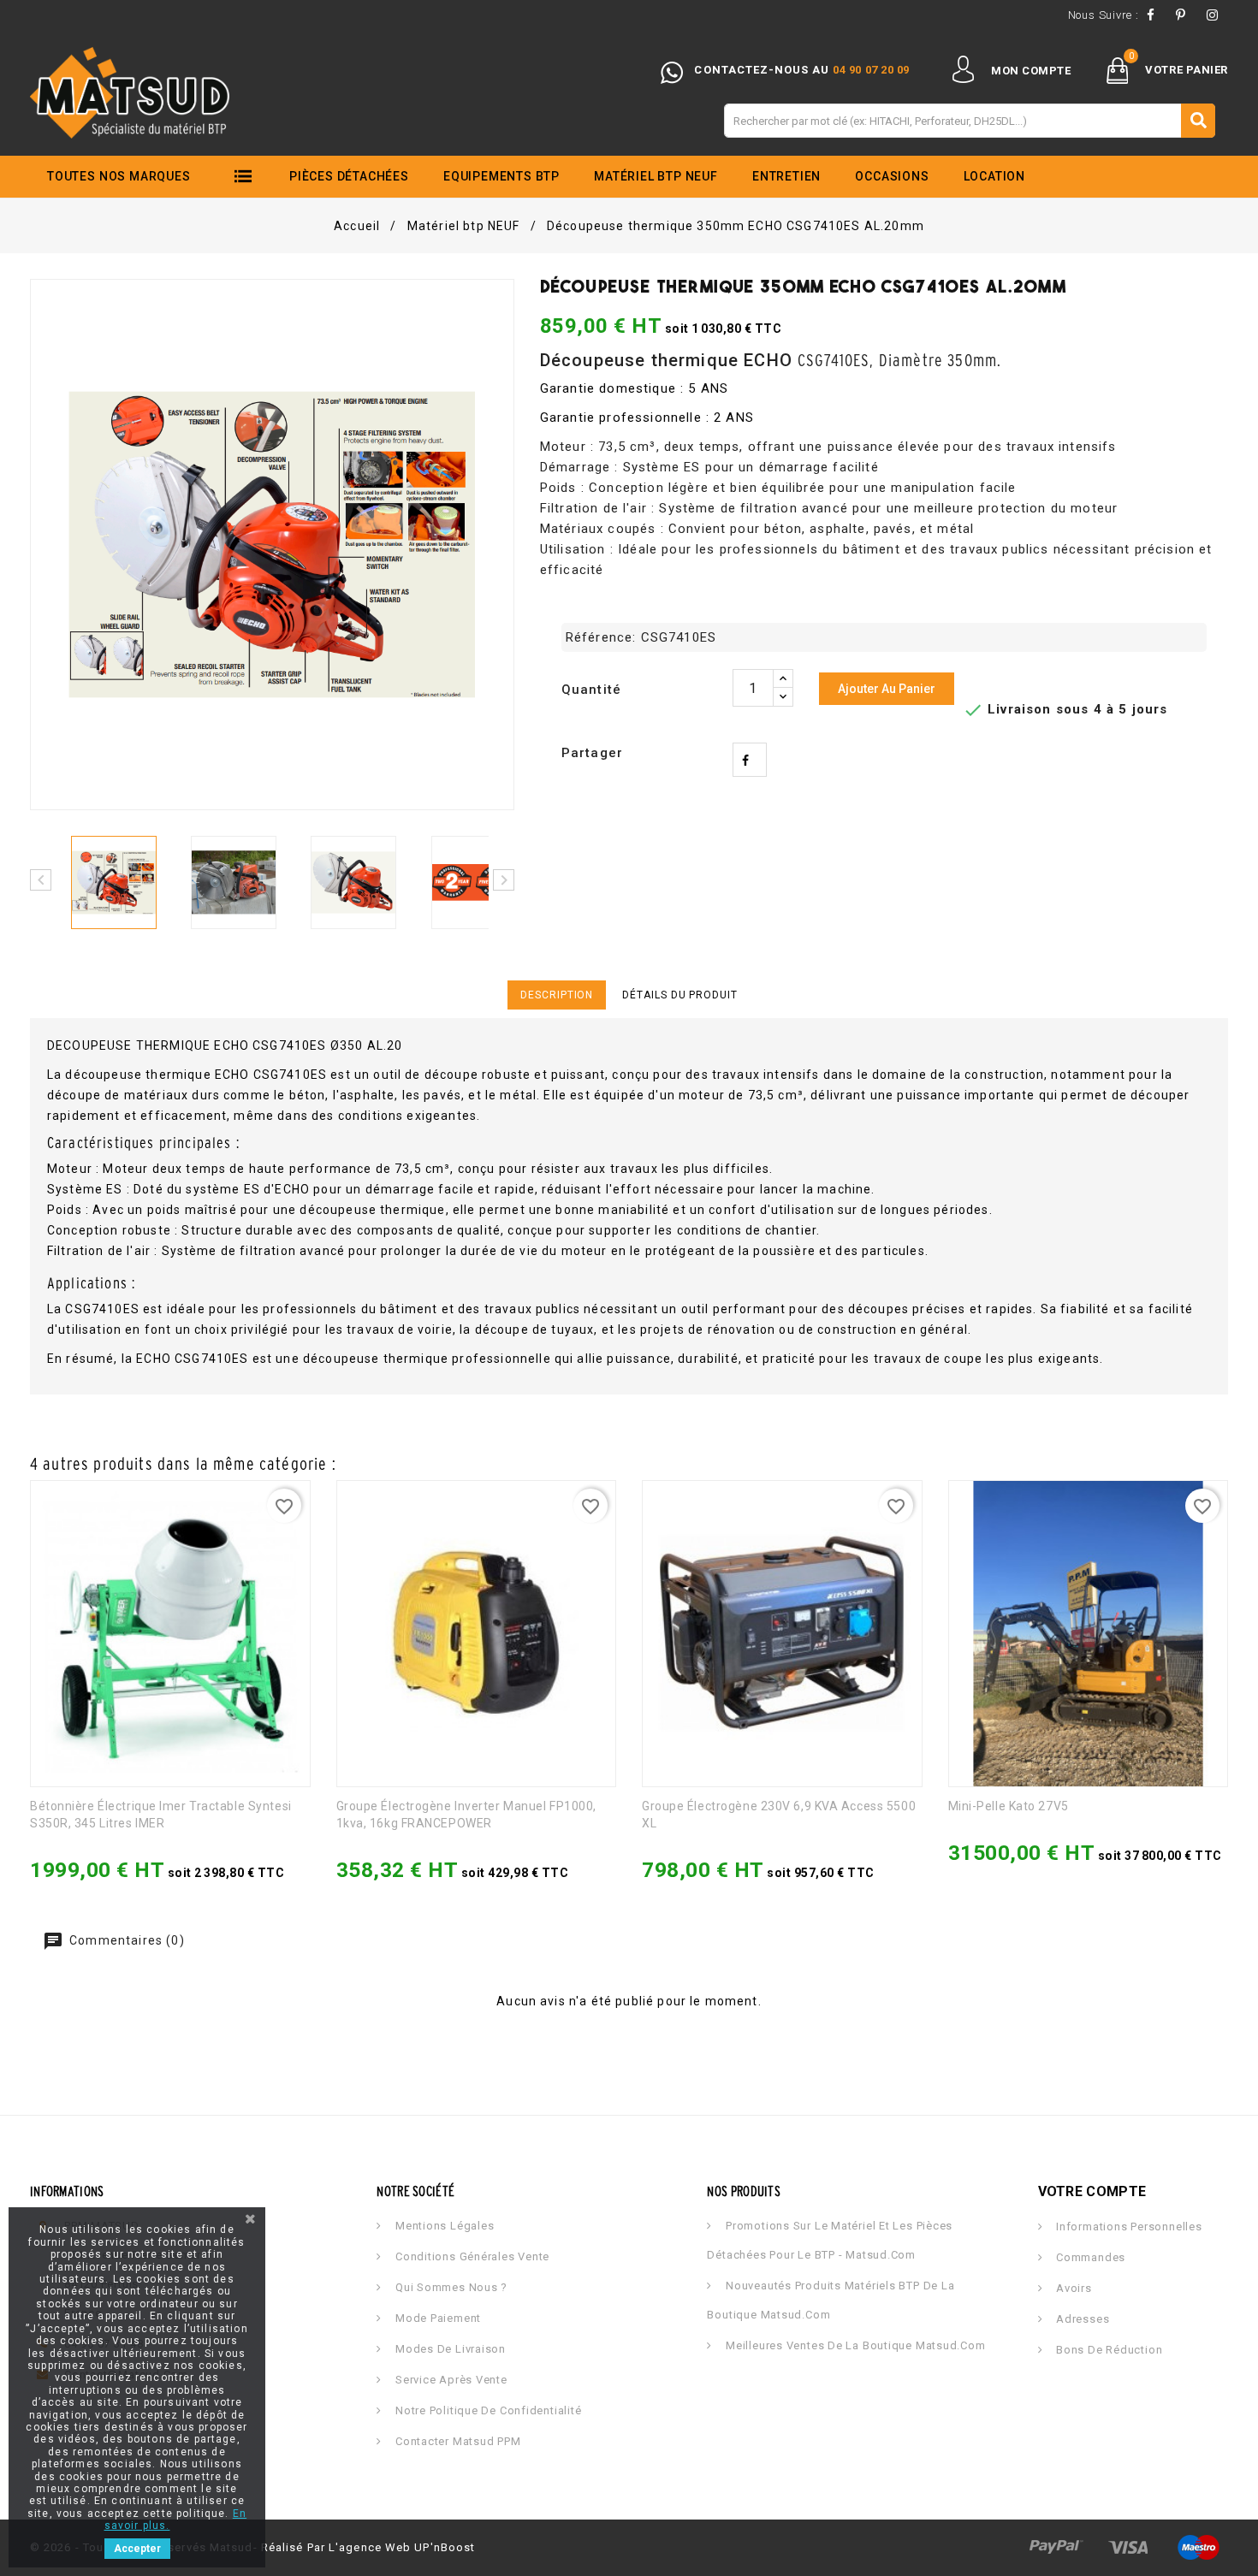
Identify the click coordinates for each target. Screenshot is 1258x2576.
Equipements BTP (501, 176)
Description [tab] (557, 995)
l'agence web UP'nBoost (402, 2547)
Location (994, 176)
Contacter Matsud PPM (456, 2441)
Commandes (1089, 2257)
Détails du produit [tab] (679, 995)
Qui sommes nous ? (450, 2287)
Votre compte (1092, 2191)
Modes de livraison (449, 2349)
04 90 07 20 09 (871, 70)
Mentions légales (443, 2226)
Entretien (786, 176)
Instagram (1217, 15)
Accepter (137, 2549)
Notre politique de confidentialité (487, 2410)
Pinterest (1186, 15)
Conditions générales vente (471, 2256)
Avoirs (1072, 2288)
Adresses (1081, 2319)
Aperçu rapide (83, 1878)
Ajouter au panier (887, 689)
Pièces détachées (349, 176)
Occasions (892, 176)
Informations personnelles (1127, 2227)
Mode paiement (436, 2318)
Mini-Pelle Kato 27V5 (1009, 1806)
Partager (750, 760)
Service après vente (449, 2380)
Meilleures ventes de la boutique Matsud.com (854, 2345)
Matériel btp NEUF (656, 176)
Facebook (1155, 15)
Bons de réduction (1107, 2350)
